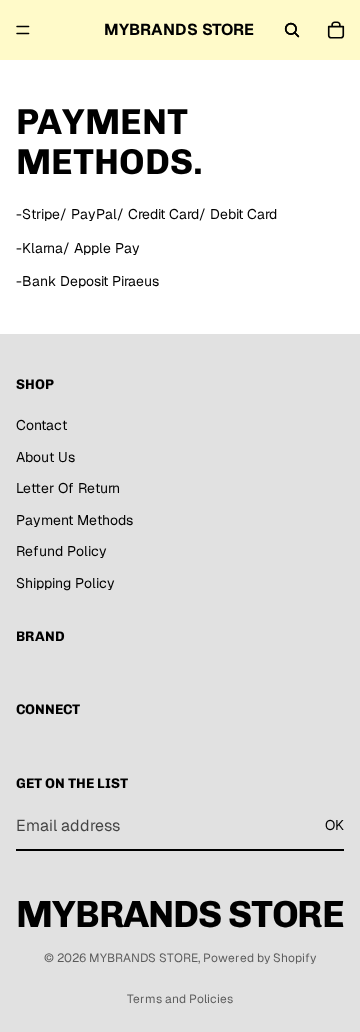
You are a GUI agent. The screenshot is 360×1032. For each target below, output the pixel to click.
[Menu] (23, 30)
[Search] (292, 30)
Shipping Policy (65, 583)
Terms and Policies (180, 999)
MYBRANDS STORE (143, 958)
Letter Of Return (68, 489)
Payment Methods (74, 520)
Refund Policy (61, 552)
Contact (41, 425)
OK (334, 826)
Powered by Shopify (259, 958)
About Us (45, 457)
